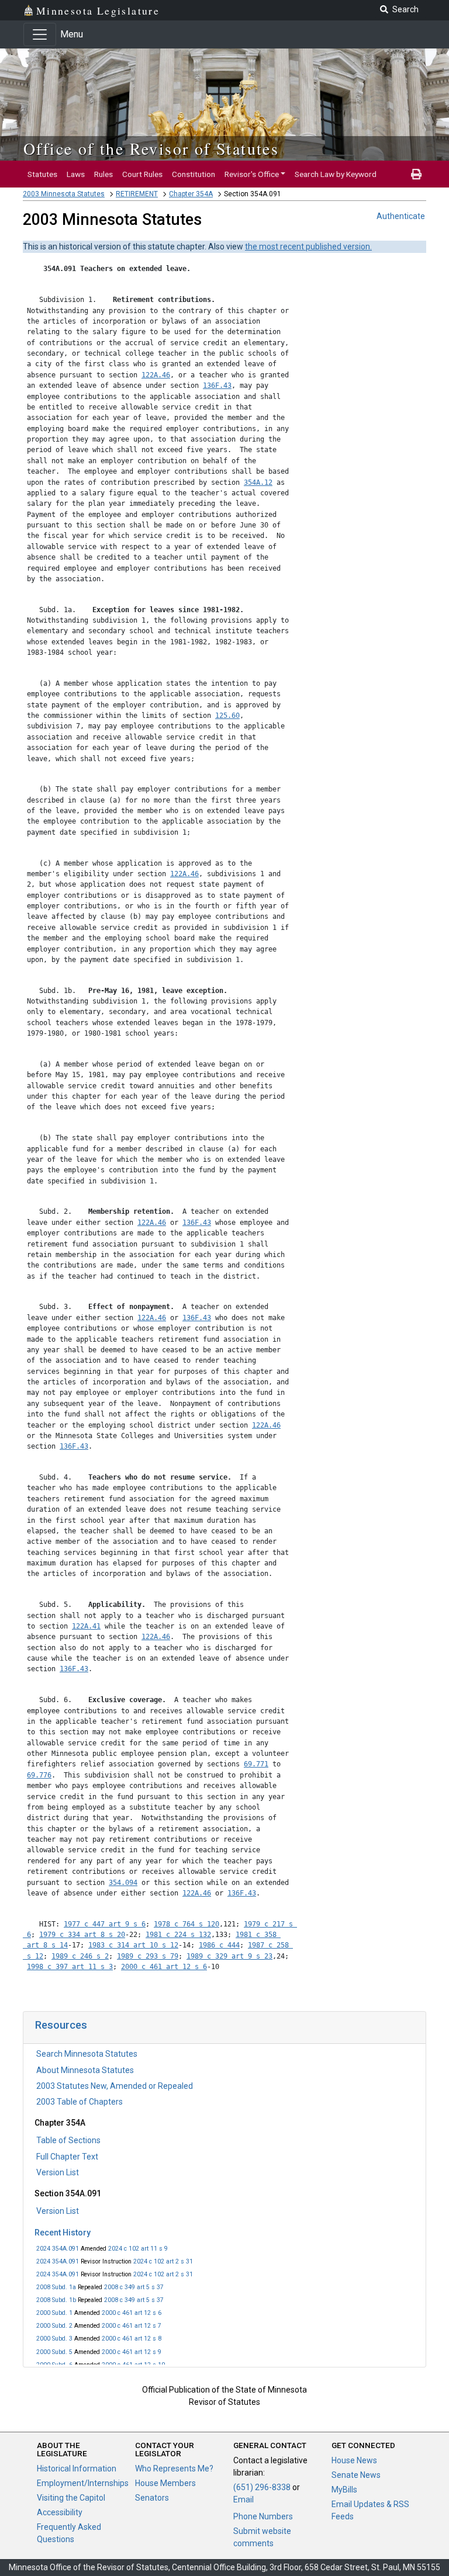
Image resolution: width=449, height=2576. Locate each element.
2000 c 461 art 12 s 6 (132, 2313)
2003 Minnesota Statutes (64, 194)
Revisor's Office (252, 174)
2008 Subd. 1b (56, 2300)
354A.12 (258, 482)
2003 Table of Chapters (80, 2102)
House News (354, 2460)
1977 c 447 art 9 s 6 (105, 1924)
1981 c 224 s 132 (178, 1935)
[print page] (416, 174)
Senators (152, 2498)
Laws (76, 174)
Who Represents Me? (174, 2469)
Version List (58, 2172)
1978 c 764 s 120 (186, 1924)
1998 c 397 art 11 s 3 (70, 1967)
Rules (103, 174)
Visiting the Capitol (71, 2498)
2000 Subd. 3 (54, 2339)
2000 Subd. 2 (54, 2326)
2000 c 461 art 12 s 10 (133, 2365)
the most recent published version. (308, 247)
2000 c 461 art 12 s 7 (132, 2326)
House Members (165, 2483)
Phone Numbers (263, 2516)
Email (244, 2499)
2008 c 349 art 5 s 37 (134, 2287)
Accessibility (60, 2512)
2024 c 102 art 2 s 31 (163, 2261)
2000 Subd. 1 (54, 2313)
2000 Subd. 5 (54, 2352)
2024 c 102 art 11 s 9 (138, 2249)
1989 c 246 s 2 (80, 1956)
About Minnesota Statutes (85, 2070)
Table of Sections (68, 2140)
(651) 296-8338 (262, 2487)
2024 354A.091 (58, 2249)
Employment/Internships (83, 2483)
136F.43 (217, 386)
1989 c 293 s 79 (148, 1956)
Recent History (63, 2233)
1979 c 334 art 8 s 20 (82, 1935)
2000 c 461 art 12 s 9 (132, 2352)
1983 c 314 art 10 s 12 (133, 1945)
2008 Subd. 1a (56, 2287)
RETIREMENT (137, 194)
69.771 (256, 1764)
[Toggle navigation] (40, 34)
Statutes (42, 174)
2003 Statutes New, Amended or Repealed (115, 2086)
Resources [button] (61, 2025)
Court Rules (142, 174)
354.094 (123, 1883)
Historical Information (77, 2469)
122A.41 (86, 1626)
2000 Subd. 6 (54, 2365)
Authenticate (401, 216)
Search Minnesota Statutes (87, 2054)
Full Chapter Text (67, 2157)
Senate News (356, 2475)
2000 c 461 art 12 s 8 (132, 2339)
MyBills (344, 2490)
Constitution (194, 174)
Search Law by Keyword (336, 174)
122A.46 (156, 375)
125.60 (227, 716)
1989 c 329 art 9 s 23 (229, 1956)
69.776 (39, 1775)
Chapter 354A (191, 194)
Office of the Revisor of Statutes (151, 148)
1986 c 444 (219, 1945)
